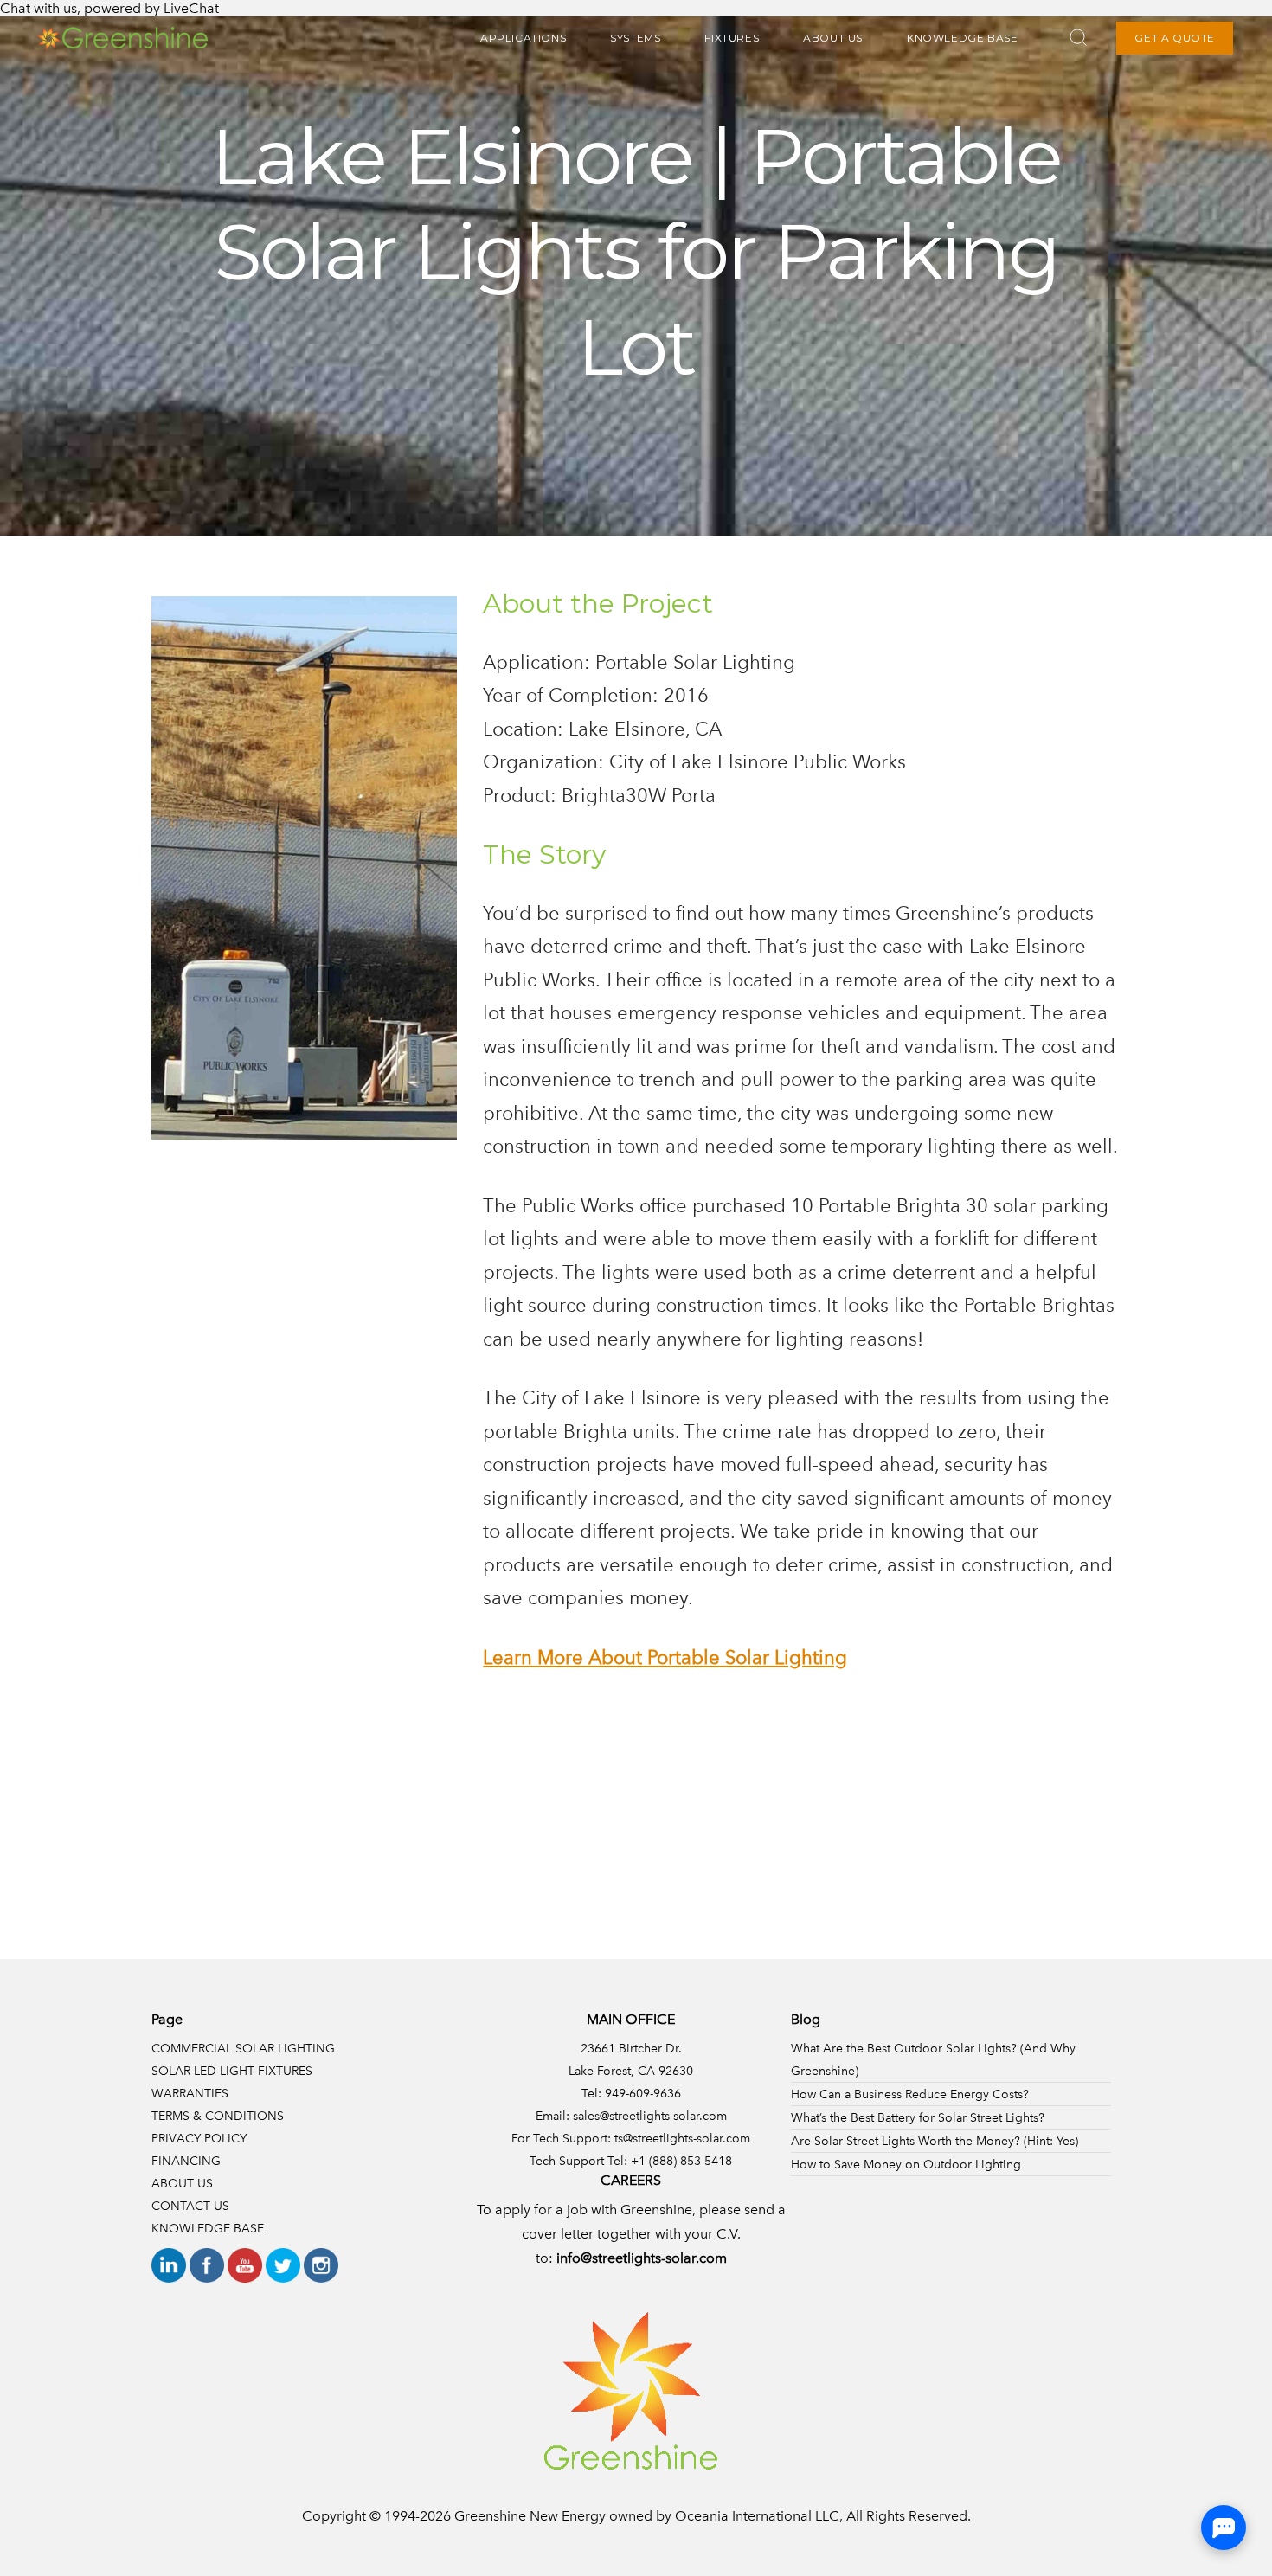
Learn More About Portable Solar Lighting (665, 1657)
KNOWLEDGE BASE (962, 38)
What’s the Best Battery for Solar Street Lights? (918, 2117)
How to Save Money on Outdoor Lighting (906, 2164)
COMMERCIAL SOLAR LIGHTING (243, 2048)
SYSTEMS (635, 38)
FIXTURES (732, 38)
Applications (523, 38)
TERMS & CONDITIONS (218, 2116)
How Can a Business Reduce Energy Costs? (910, 2094)
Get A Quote (1175, 38)
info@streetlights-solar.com (642, 2258)
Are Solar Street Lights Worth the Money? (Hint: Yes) (935, 2141)
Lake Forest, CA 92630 (631, 2071)
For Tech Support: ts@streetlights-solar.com (631, 2138)
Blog (806, 2019)
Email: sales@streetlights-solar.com (631, 2116)
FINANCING (186, 2161)
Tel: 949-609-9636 (631, 2093)
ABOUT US (833, 38)
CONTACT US (190, 2206)
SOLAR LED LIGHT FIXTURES (232, 2071)
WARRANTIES (190, 2093)
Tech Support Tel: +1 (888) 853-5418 (631, 2161)
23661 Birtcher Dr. (631, 2048)
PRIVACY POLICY (199, 2138)
